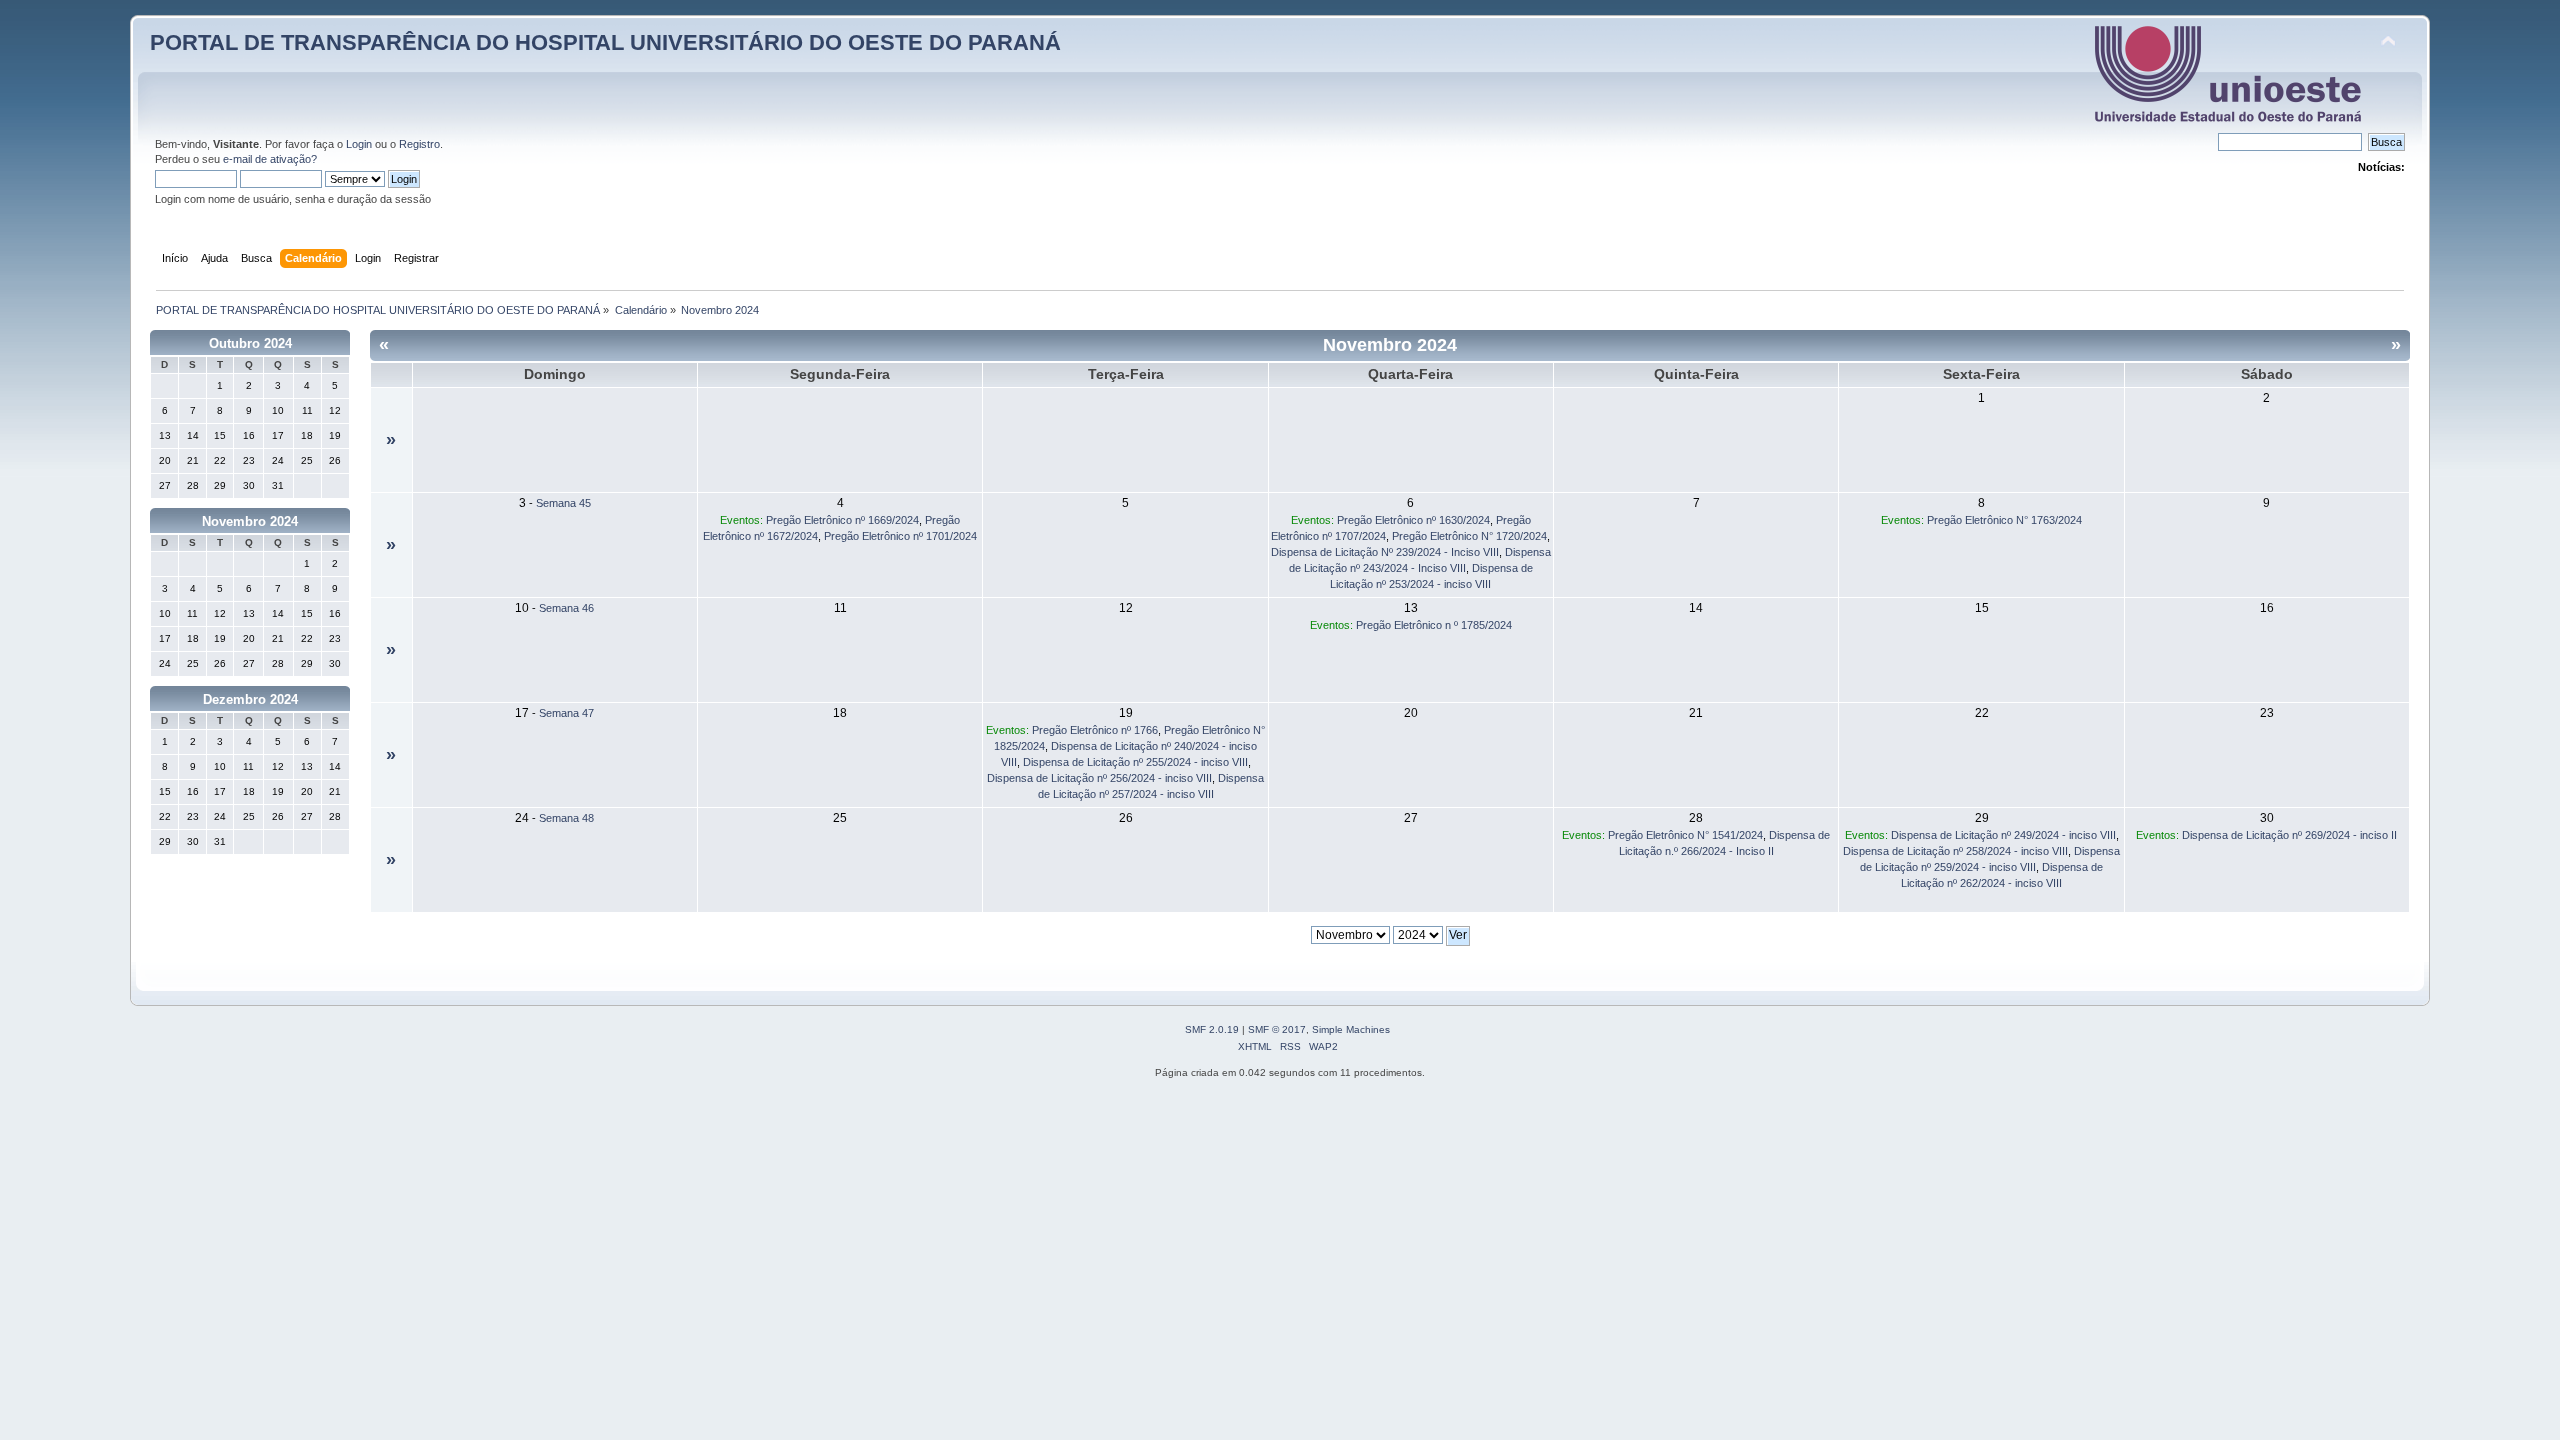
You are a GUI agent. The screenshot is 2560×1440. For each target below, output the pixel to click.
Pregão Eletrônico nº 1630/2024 (1413, 520)
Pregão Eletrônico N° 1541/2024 (1685, 835)
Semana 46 (566, 608)
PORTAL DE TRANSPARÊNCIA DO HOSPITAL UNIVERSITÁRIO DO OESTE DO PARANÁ (605, 42)
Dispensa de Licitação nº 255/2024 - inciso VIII (1135, 762)
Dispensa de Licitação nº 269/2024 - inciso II (2289, 835)
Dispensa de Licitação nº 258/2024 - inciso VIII (1955, 851)
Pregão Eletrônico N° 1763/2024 (2004, 520)
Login (359, 144)
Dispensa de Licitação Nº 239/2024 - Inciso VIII (1385, 552)
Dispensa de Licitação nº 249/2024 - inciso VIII (2003, 835)
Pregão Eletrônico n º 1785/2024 (1434, 625)
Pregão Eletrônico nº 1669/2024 (842, 520)
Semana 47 (566, 713)
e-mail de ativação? (270, 159)
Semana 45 (563, 503)
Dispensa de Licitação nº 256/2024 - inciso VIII (1099, 778)
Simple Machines (1351, 1029)
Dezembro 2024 (250, 699)
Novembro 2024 (250, 521)
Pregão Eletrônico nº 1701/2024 (900, 536)
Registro (419, 144)
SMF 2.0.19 (1212, 1029)
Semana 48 (566, 818)
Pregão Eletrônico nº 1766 (1095, 730)
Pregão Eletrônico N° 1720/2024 (1469, 536)
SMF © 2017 (1277, 1029)
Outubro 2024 (250, 343)
